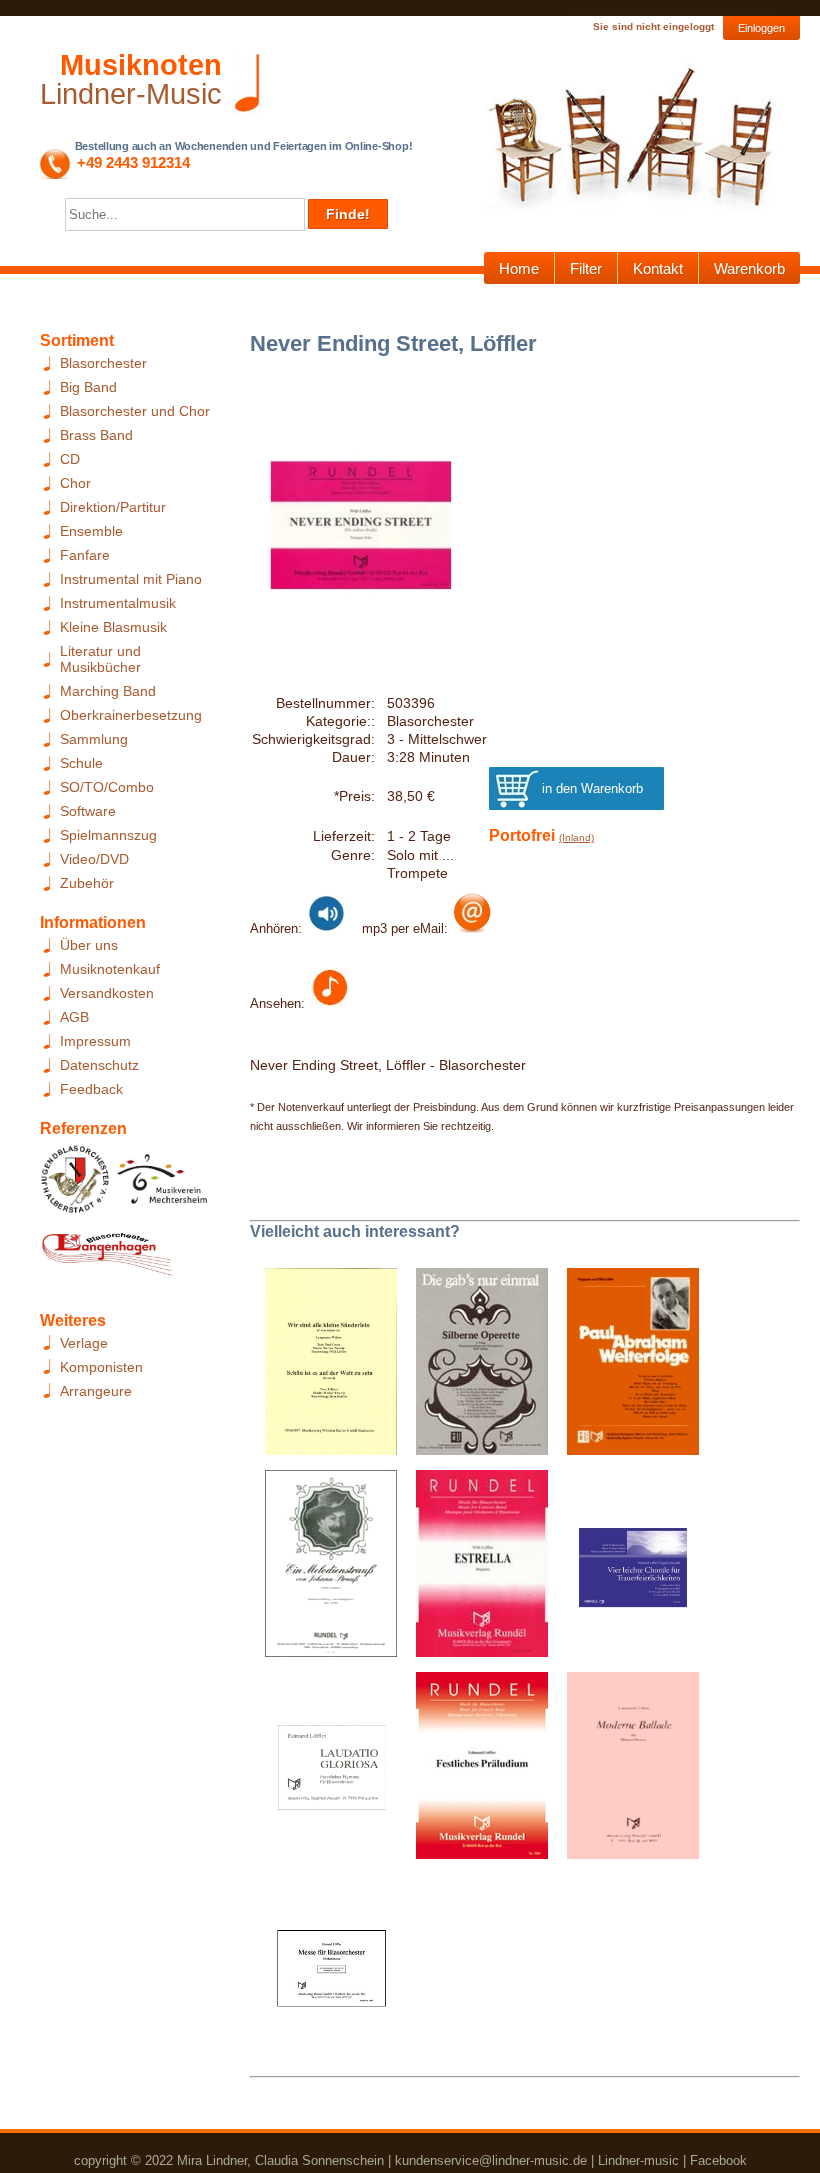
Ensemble (91, 531)
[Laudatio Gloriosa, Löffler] (323, 1772)
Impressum (95, 1041)
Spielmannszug (108, 835)
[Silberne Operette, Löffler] (474, 1368)
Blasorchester (103, 363)
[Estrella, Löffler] (474, 1570)
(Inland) (576, 837)
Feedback (91, 1089)
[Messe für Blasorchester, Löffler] (323, 1974)
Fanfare (85, 555)
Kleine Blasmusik (113, 627)
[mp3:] (472, 928)
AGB (74, 1017)
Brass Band (96, 435)
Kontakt (658, 268)
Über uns (89, 945)
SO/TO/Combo (107, 787)
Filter (586, 268)
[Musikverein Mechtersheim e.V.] (162, 1185)
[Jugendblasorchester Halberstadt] (75, 1185)
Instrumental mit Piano (131, 579)
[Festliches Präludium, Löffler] (474, 1772)
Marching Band (108, 691)
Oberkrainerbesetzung (131, 715)
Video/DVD (94, 859)
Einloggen (761, 28)
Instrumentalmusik (118, 603)
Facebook (718, 2160)
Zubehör (87, 883)
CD (70, 459)
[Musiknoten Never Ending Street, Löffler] (329, 1003)
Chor (75, 483)
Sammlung (94, 739)
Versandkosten (107, 993)
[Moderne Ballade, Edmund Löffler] (625, 1772)
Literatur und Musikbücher (100, 659)
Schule (81, 763)
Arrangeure (96, 1391)
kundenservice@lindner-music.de (491, 2160)
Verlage (84, 1343)
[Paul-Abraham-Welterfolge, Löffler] (625, 1368)
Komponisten (101, 1367)
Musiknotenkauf (110, 969)
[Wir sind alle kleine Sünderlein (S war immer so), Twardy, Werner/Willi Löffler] (323, 1368)
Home (519, 268)
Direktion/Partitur (113, 507)
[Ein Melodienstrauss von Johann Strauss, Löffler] (323, 1570)
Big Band (88, 387)
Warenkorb (749, 268)
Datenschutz (99, 1065)
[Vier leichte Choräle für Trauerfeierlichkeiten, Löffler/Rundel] (625, 1570)
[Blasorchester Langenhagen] (107, 1259)
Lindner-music (638, 2160)
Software (88, 811)
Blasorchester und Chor (135, 411)
